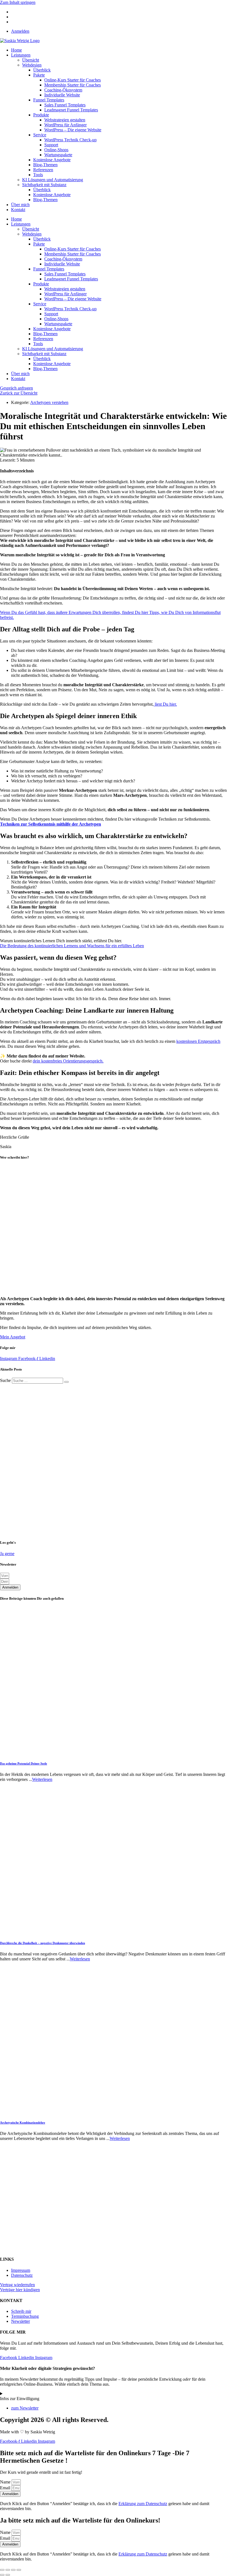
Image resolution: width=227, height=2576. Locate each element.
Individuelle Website (62, 95)
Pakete (39, 75)
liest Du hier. (165, 704)
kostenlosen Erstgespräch (198, 1041)
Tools (38, 175)
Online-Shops (56, 150)
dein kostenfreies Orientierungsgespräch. (68, 1061)
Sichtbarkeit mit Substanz (44, 185)
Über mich (20, 205)
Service (40, 135)
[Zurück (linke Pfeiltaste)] (2, 2575)
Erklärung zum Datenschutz (143, 2504)
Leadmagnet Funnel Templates (71, 110)
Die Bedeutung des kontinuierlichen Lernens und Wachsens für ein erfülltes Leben (72, 946)
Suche (5, 1380)
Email (6, 2488)
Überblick (42, 70)
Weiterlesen (42, 1779)
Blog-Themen (45, 165)
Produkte (41, 115)
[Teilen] (13, 2570)
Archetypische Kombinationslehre (23, 2122)
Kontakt (18, 210)
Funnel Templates (49, 100)
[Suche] (66, 1382)
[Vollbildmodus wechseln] (8, 2570)
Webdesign (32, 65)
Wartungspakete (58, 155)
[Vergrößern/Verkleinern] (2, 2570)
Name (6, 2482)
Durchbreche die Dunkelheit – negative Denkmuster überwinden (42, 1943)
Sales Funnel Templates (65, 105)
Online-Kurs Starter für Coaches (73, 80)
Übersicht (31, 60)
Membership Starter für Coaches (73, 85)
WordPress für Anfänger (65, 125)
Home (16, 50)
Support (51, 145)
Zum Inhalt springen (18, 2)
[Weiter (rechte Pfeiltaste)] (8, 2575)
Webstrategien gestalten (65, 120)
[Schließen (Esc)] (19, 2570)
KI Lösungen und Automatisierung (53, 180)
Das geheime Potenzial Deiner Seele (24, 1763)
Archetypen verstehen (49, 402)
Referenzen (43, 170)
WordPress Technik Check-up (70, 140)
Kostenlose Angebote (52, 160)
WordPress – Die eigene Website (73, 130)
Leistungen (21, 55)
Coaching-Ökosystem (63, 90)
